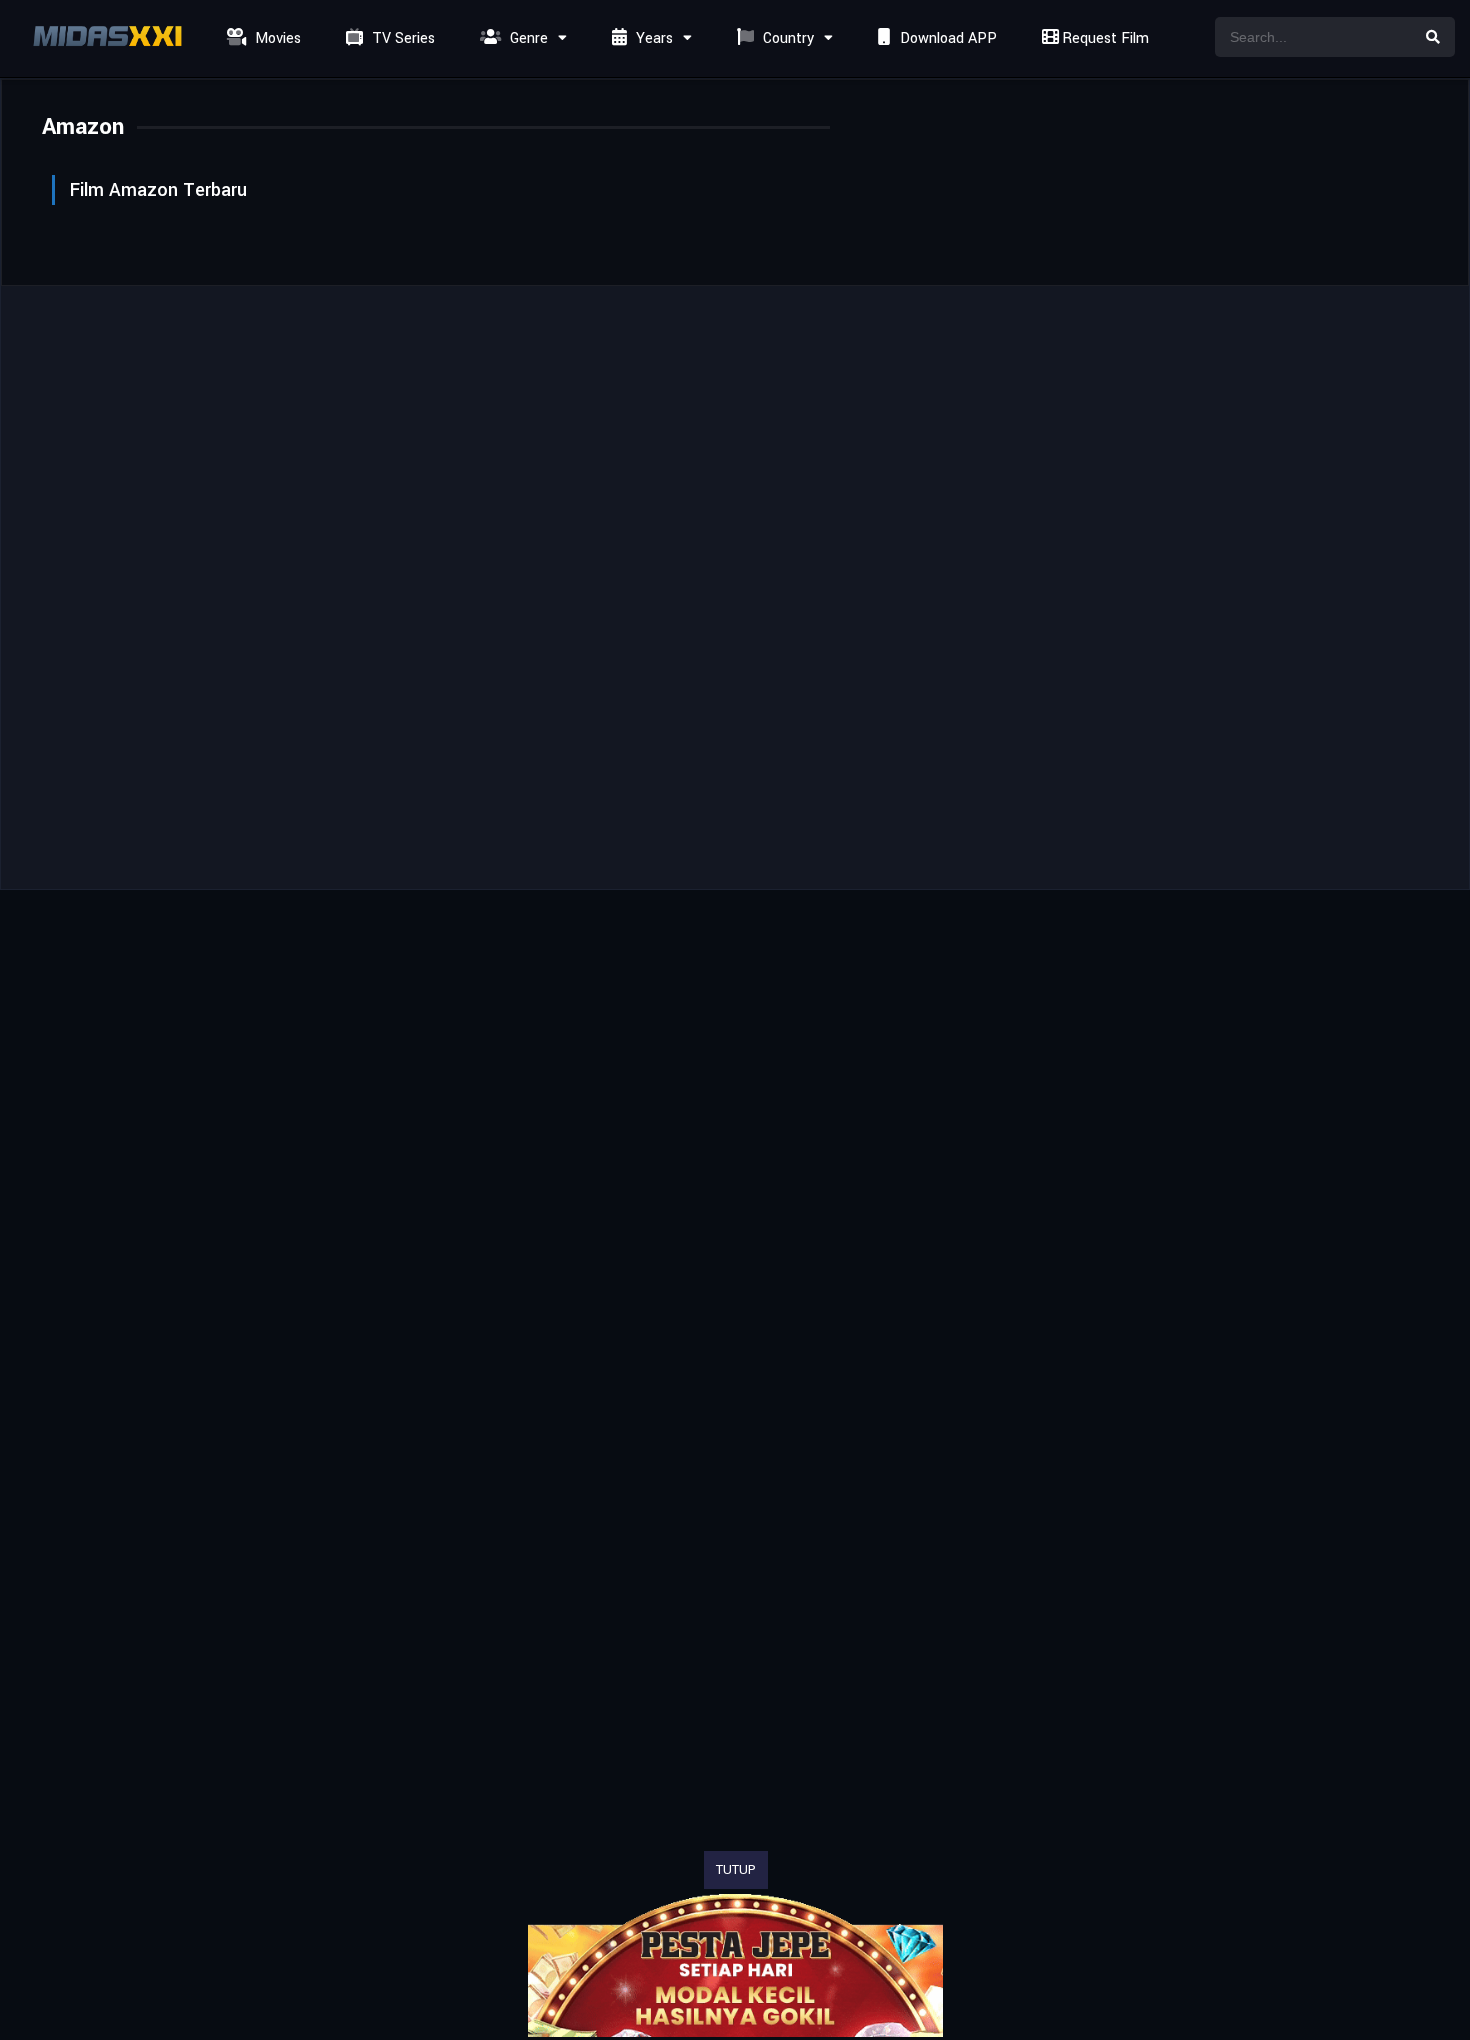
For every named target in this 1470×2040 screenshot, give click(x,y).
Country (786, 38)
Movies (276, 38)
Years (652, 38)
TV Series (401, 38)
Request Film (1103, 38)
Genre (527, 38)
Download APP (946, 38)
